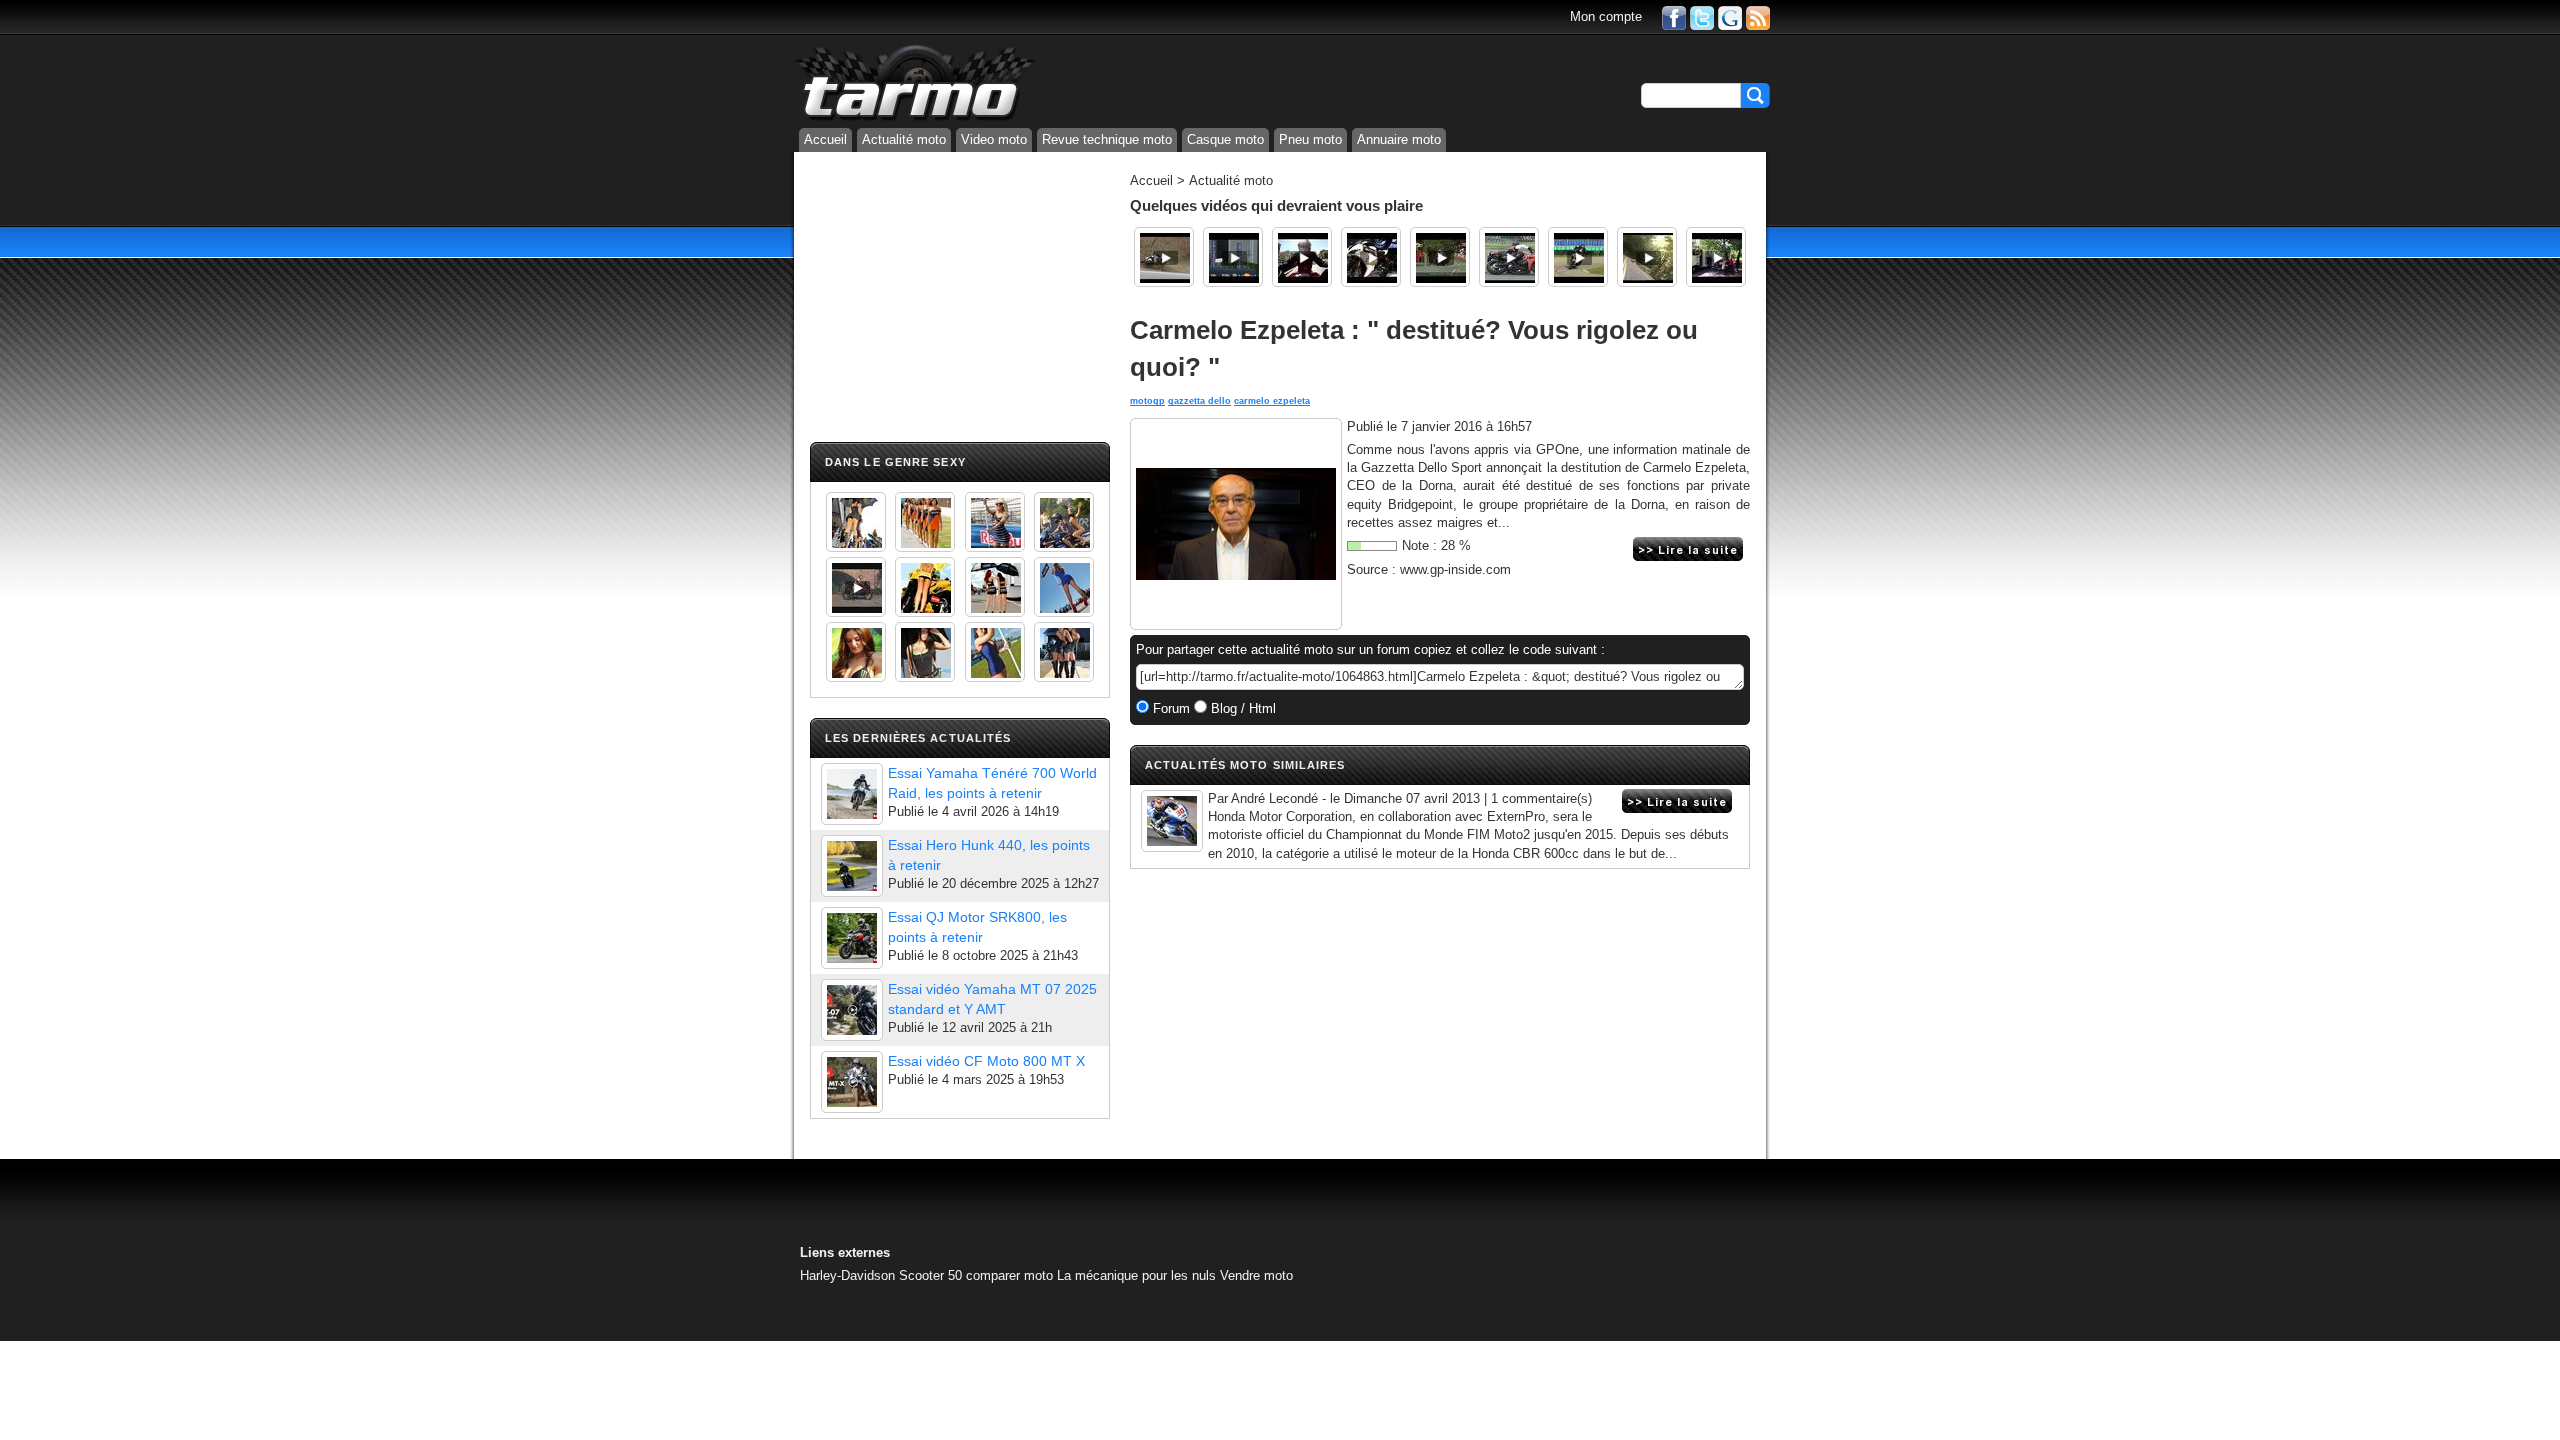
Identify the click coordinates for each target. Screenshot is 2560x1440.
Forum (1169, 708)
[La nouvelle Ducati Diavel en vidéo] (1302, 257)
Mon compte (1606, 16)
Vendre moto (1256, 1275)
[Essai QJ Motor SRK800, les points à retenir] (852, 938)
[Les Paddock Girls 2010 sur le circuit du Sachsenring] (856, 522)
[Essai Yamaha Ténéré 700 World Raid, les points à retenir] (852, 794)
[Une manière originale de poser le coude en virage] (1164, 257)
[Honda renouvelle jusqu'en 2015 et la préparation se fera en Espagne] (1172, 821)
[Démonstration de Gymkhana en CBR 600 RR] (1509, 257)
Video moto (994, 139)
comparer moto (1009, 1275)
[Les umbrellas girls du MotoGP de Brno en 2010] (995, 587)
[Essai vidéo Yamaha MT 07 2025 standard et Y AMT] (852, 1010)
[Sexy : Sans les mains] (1064, 522)
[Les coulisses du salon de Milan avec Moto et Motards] (1371, 257)
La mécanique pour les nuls (1136, 1275)
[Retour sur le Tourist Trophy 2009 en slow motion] (1440, 257)
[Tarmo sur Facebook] (1674, 16)
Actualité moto (904, 139)
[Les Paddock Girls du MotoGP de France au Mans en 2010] (856, 652)
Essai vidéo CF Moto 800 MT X (986, 1061)
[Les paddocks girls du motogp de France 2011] (1064, 652)
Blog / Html (1241, 708)
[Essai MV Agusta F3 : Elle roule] (1716, 257)
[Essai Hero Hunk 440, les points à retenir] (852, 866)
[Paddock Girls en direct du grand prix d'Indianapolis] (995, 522)
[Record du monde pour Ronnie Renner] (1233, 257)
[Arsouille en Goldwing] (1647, 257)
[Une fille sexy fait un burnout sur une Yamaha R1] (856, 587)
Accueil (825, 139)
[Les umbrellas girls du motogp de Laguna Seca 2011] (1064, 587)
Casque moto (1225, 139)
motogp (1147, 401)
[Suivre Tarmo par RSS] (1758, 16)
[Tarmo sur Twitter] (1702, 16)
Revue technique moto (1107, 139)
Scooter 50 (930, 1275)
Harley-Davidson (847, 1275)
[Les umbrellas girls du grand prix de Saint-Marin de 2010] (925, 522)
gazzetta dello (1199, 401)
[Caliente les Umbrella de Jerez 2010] (925, 652)
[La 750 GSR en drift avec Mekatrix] (1578, 257)
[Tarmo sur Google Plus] (1730, 16)
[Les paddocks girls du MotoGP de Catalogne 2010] (925, 587)
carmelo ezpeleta (1272, 401)
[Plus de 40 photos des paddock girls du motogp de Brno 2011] (995, 652)
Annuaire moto (1399, 139)
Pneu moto (1310, 139)
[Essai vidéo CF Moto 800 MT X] (852, 1082)
